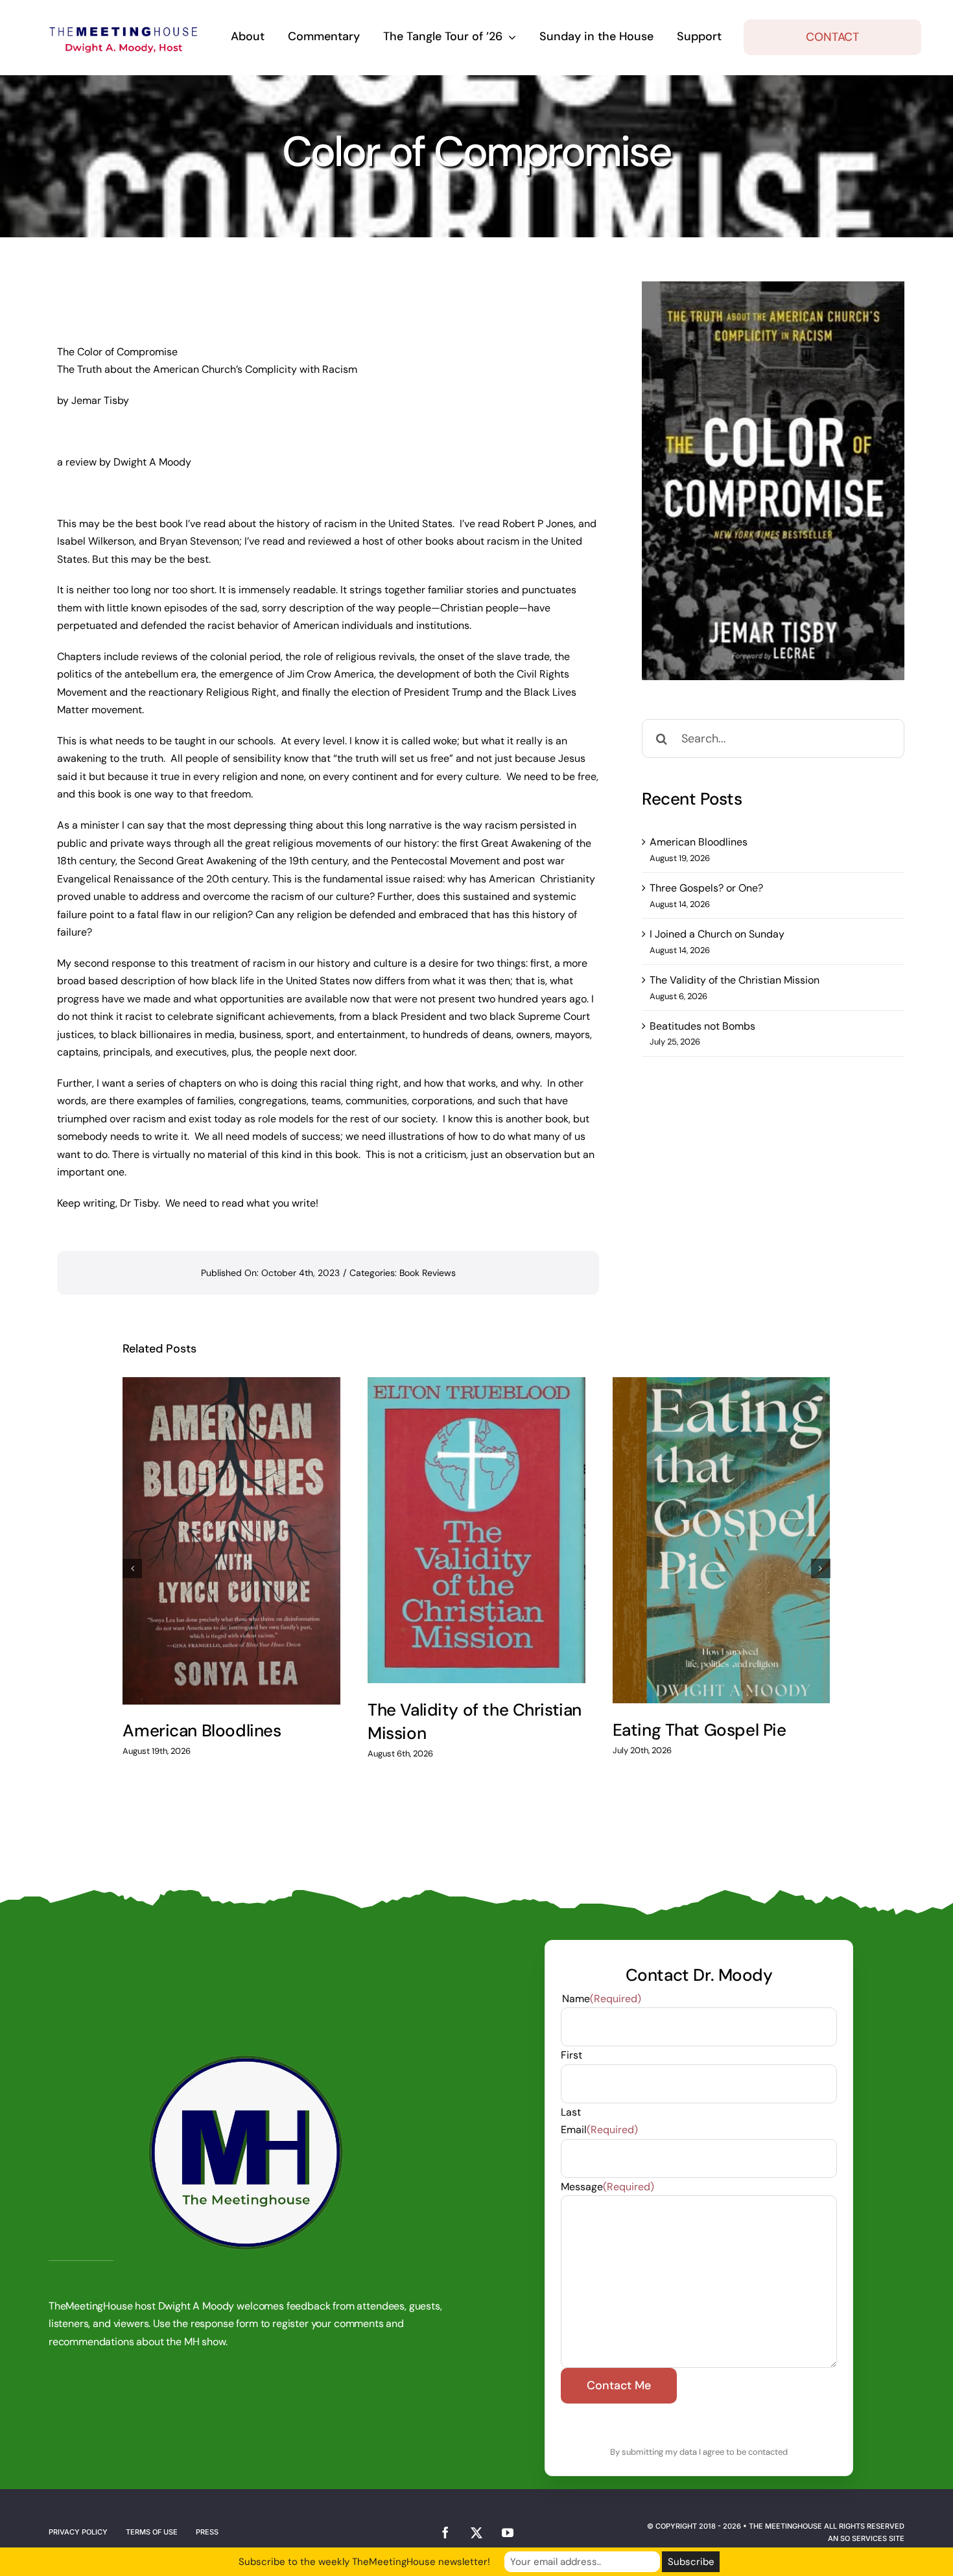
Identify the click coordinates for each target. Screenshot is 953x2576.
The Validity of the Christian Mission (735, 980)
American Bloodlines (699, 842)
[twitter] (476, 2533)
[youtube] (508, 2533)
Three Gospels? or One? (706, 888)
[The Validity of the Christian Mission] (476, 1530)
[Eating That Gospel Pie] (722, 1540)
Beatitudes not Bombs (702, 1026)
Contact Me (618, 2385)
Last (571, 2112)
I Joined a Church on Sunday (717, 934)
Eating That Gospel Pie (700, 1730)
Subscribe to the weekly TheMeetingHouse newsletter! (364, 2562)
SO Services (864, 2538)
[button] (132, 1568)
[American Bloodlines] (231, 1541)
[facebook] (445, 2533)
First (571, 2055)
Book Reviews (428, 1273)
